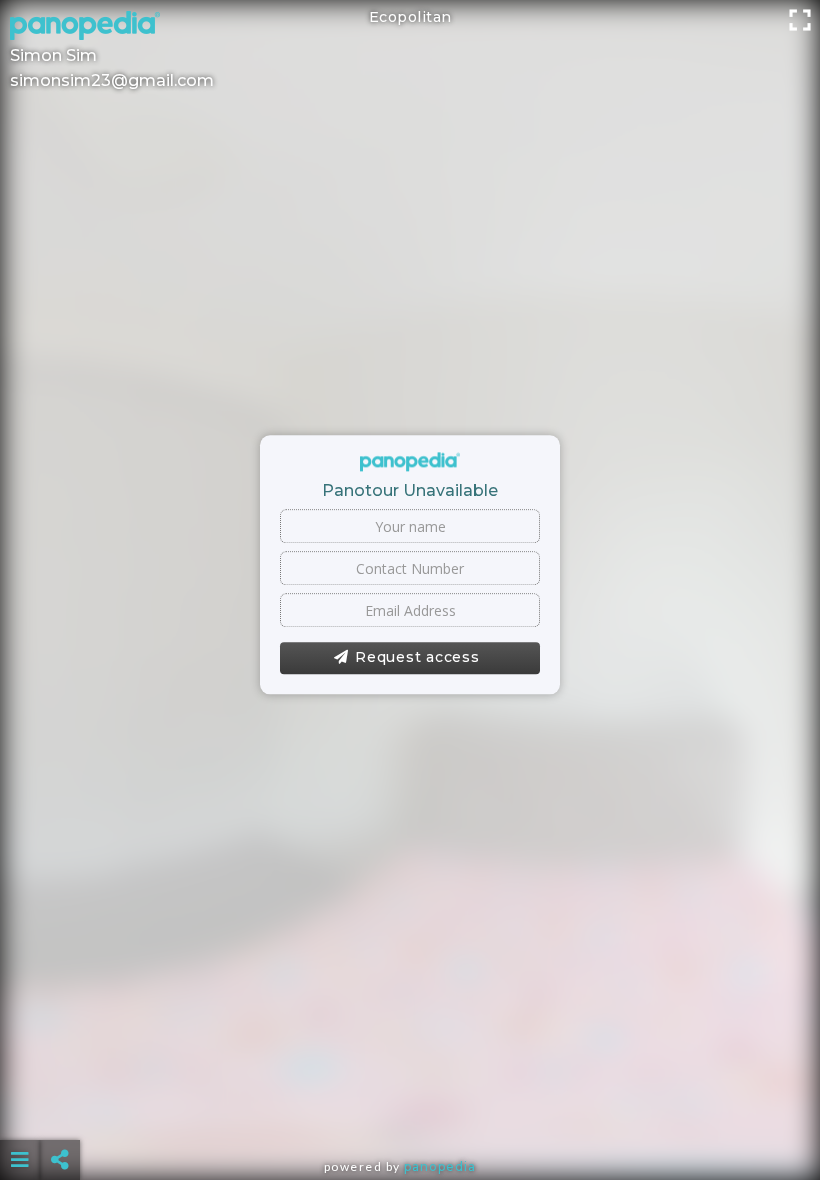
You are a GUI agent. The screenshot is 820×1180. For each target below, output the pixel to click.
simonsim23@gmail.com (112, 80)
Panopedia (440, 1166)
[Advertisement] (410, 1110)
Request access (417, 658)
